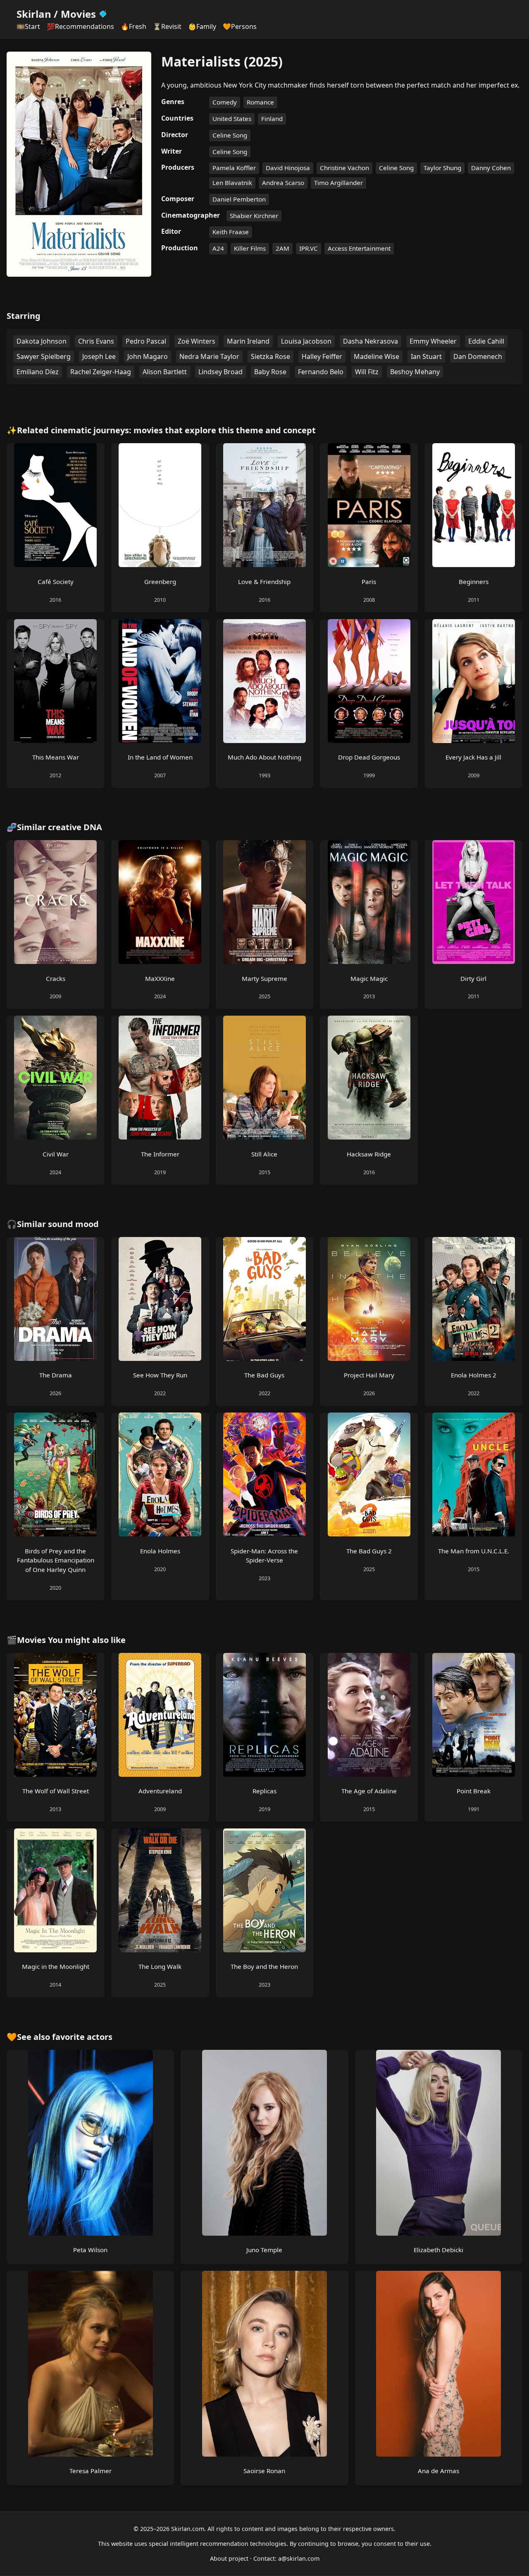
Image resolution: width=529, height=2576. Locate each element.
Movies (78, 14)
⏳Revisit (167, 26)
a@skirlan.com (299, 2558)
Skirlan (34, 14)
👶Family (202, 26)
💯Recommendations (80, 26)
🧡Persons (240, 26)
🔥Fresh (133, 26)
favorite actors (82, 2037)
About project (229, 2558)
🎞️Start (28, 26)
